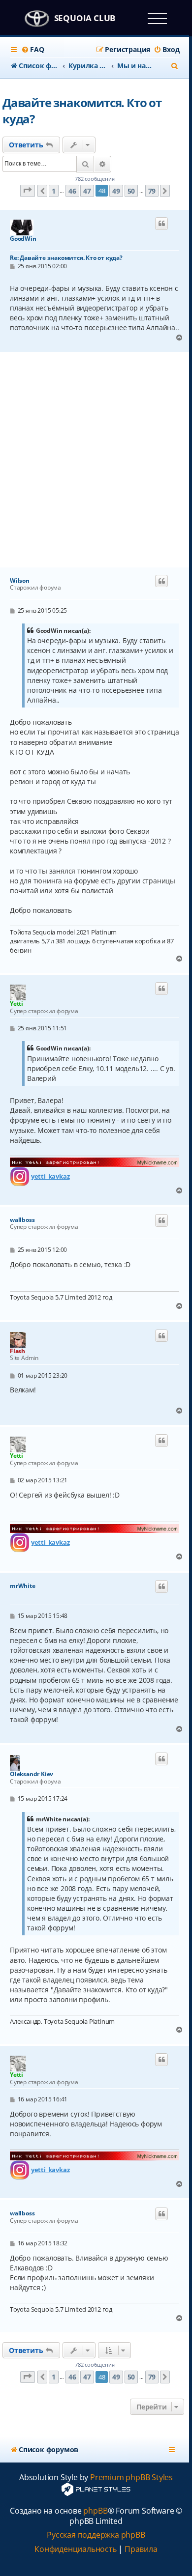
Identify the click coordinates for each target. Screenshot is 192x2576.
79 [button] (152, 191)
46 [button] (72, 191)
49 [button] (116, 191)
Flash (17, 1351)
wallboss (22, 1220)
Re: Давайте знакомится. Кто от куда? (66, 258)
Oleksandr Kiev (32, 1774)
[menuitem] (32, 50)
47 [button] (87, 191)
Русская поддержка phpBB (96, 2535)
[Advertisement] (96, 460)
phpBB (95, 2511)
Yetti (16, 1004)
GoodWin (23, 239)
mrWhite (23, 1586)
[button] (28, 191)
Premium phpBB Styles (131, 2477)
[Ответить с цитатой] (161, 224)
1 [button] (54, 191)
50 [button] (131, 191)
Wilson (20, 581)
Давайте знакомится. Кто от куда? (82, 111)
